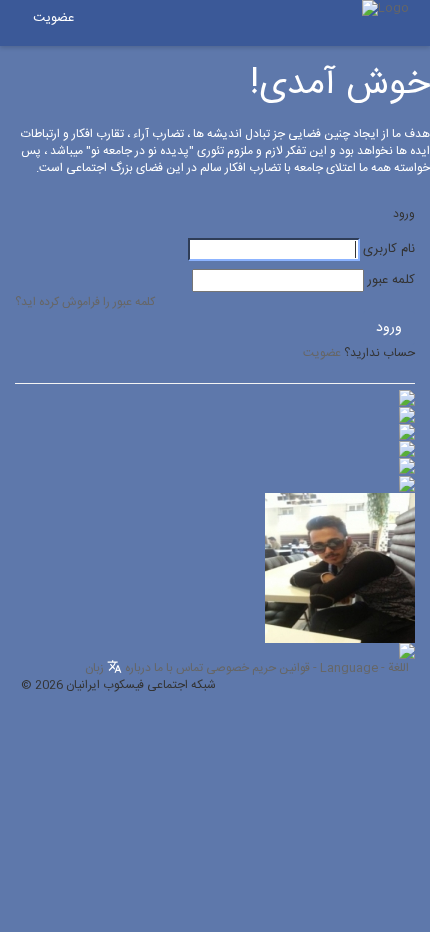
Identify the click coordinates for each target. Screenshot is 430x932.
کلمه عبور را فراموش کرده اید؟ (85, 302)
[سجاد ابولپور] (407, 449)
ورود (389, 328)
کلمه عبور (391, 280)
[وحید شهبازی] (340, 568)
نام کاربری (389, 249)
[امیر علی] (407, 415)
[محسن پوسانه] (407, 467)
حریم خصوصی (241, 668)
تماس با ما (178, 668)
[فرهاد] (407, 484)
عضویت (53, 18)
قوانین (294, 668)
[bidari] (407, 432)
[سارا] (407, 398)
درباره (138, 668)
